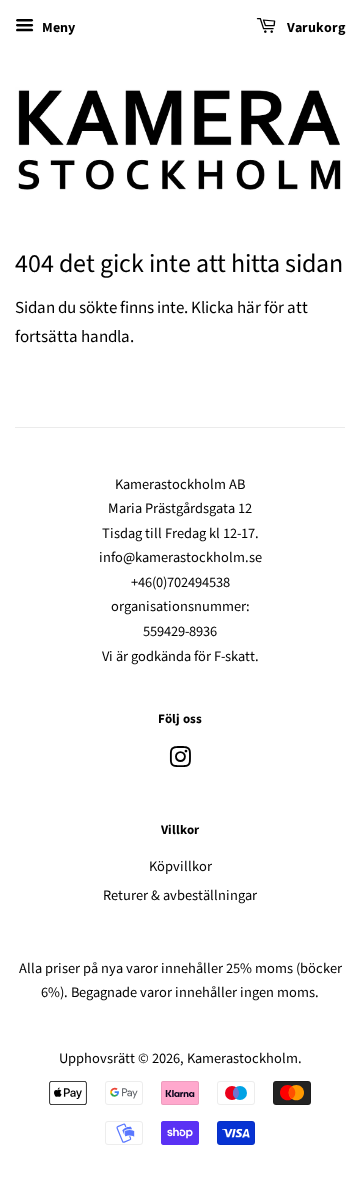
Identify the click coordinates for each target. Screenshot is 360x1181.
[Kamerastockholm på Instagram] (180, 761)
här (249, 308)
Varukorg (314, 28)
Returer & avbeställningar (180, 895)
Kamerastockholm (242, 1058)
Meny (57, 28)
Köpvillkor (180, 866)
